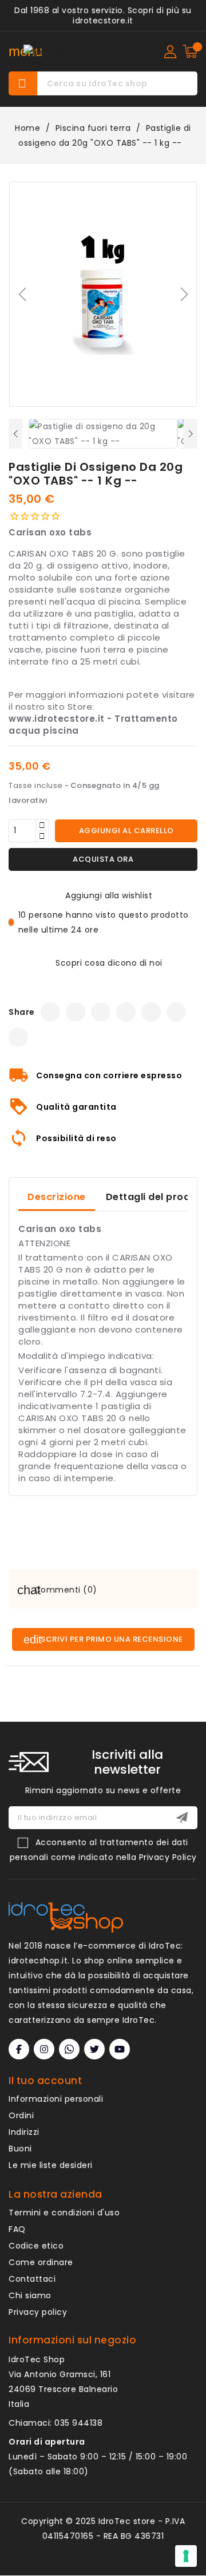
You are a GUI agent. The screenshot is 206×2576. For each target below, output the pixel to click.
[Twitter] (76, 1012)
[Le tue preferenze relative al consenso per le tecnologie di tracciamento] (186, 2556)
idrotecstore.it (103, 21)
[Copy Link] (18, 1037)
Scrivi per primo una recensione (111, 1639)
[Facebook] (50, 1012)
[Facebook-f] (19, 2049)
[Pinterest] (176, 1012)
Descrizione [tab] (57, 1197)
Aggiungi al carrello (126, 831)
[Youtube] (120, 2049)
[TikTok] (126, 1012)
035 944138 (78, 2423)
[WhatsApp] (151, 1012)
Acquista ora (103, 859)
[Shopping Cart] (190, 51)
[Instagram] (101, 1012)
